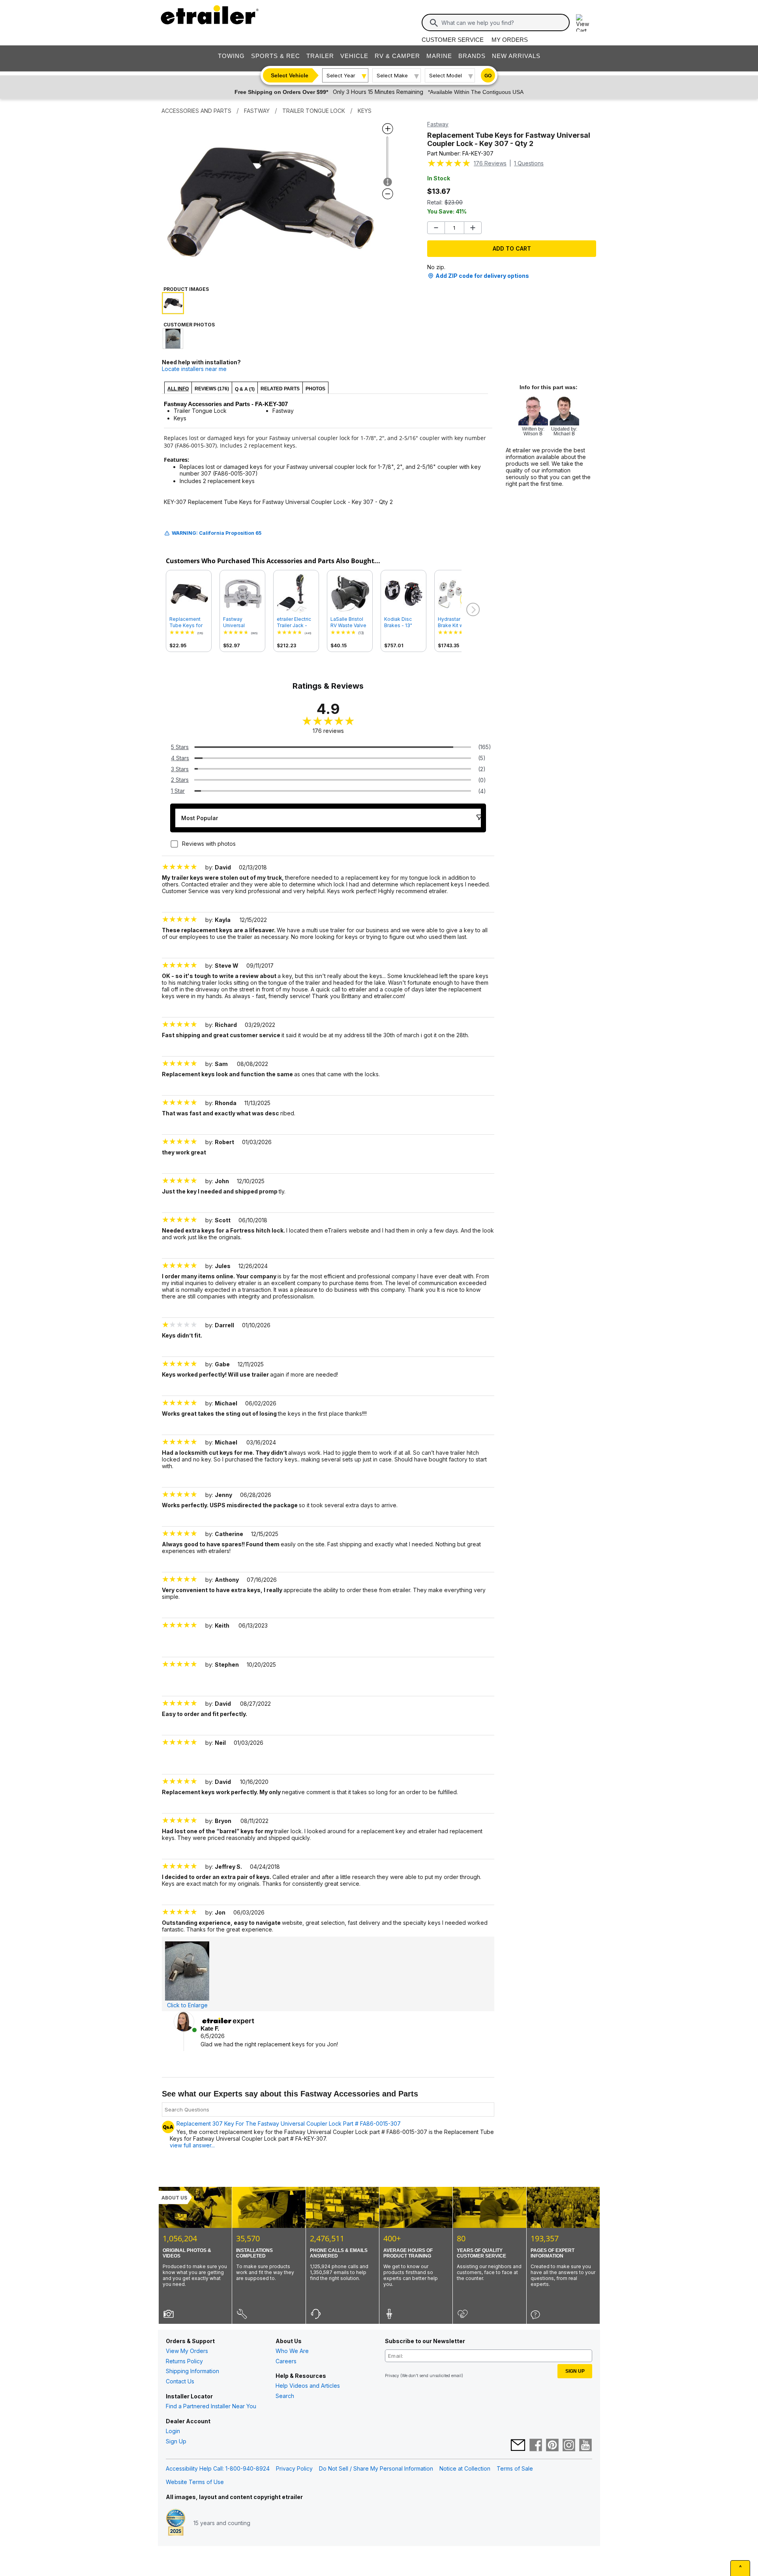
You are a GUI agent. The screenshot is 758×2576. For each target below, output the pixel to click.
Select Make (392, 75)
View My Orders (187, 2351)
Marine (439, 56)
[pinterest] (552, 2446)
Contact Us (180, 2381)
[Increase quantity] (473, 228)
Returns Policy (184, 2361)
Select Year (341, 75)
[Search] (434, 23)
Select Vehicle (290, 75)
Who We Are (292, 2351)
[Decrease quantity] (436, 228)
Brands (472, 56)
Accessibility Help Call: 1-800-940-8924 (218, 2468)
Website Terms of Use (195, 2482)
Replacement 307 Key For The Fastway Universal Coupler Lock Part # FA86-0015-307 (289, 2124)
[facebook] (536, 2446)
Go (488, 76)
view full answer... (192, 2145)
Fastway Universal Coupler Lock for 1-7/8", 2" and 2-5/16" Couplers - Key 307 (242, 622)
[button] (472, 610)
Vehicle (354, 56)
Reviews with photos (209, 844)
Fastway (438, 124)
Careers (286, 2361)
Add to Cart (512, 248)
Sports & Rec (276, 56)
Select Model (446, 75)
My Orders (510, 40)
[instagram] (569, 2446)
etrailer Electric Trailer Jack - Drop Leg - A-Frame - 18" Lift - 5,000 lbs (296, 622)
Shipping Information (192, 2371)
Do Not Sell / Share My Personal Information (376, 2468)
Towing (231, 56)
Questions (529, 163)
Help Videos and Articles (308, 2386)
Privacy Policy (294, 2468)
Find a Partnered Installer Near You (211, 2406)
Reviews (490, 163)
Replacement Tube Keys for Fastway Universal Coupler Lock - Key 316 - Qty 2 (187, 622)
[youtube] (585, 2446)
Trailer (320, 56)
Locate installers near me (194, 369)
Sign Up (176, 2441)
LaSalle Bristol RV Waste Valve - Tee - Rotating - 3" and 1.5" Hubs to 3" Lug (349, 622)
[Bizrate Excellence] (176, 2523)
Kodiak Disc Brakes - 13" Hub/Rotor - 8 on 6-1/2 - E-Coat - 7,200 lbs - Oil (403, 622)
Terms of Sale (515, 2468)
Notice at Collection (465, 2468)
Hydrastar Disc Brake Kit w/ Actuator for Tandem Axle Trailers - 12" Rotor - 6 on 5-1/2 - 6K (455, 622)
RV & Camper (397, 56)
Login (173, 2431)
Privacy (392, 2376)
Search (285, 2396)
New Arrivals (516, 56)
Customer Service (453, 40)
